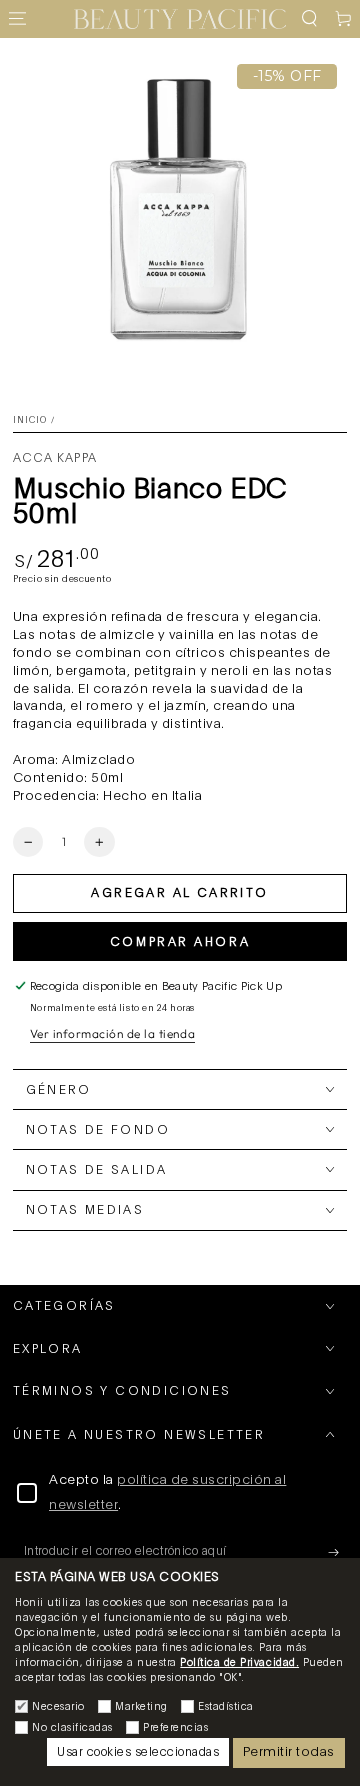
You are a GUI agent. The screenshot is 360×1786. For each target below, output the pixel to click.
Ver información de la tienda (112, 1033)
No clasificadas (72, 1728)
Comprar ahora (180, 942)
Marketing (141, 1707)
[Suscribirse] (338, 1551)
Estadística (226, 1707)
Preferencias (175, 1728)
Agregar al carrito (179, 893)
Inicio (30, 420)
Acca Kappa (55, 458)
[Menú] (17, 19)
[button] (309, 19)
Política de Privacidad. (239, 1663)
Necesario (58, 1707)
